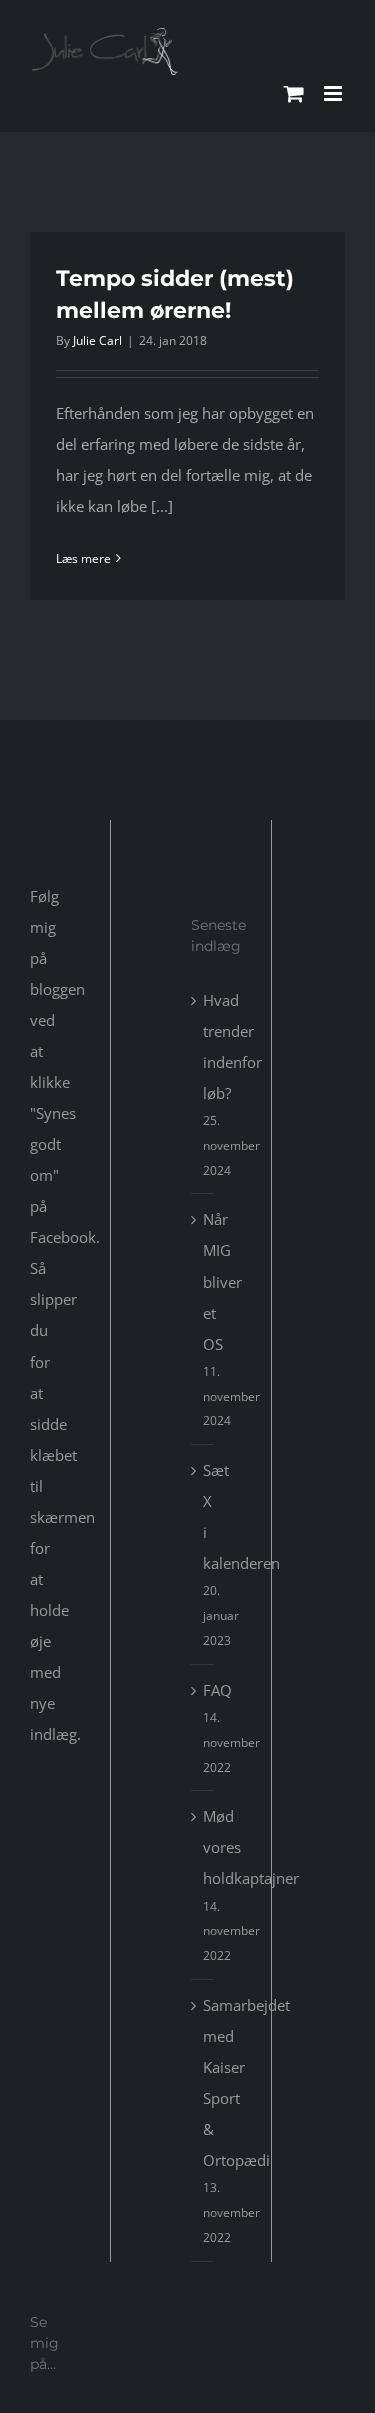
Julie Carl (97, 340)
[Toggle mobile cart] (294, 93)
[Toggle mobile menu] (334, 93)
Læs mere (83, 558)
